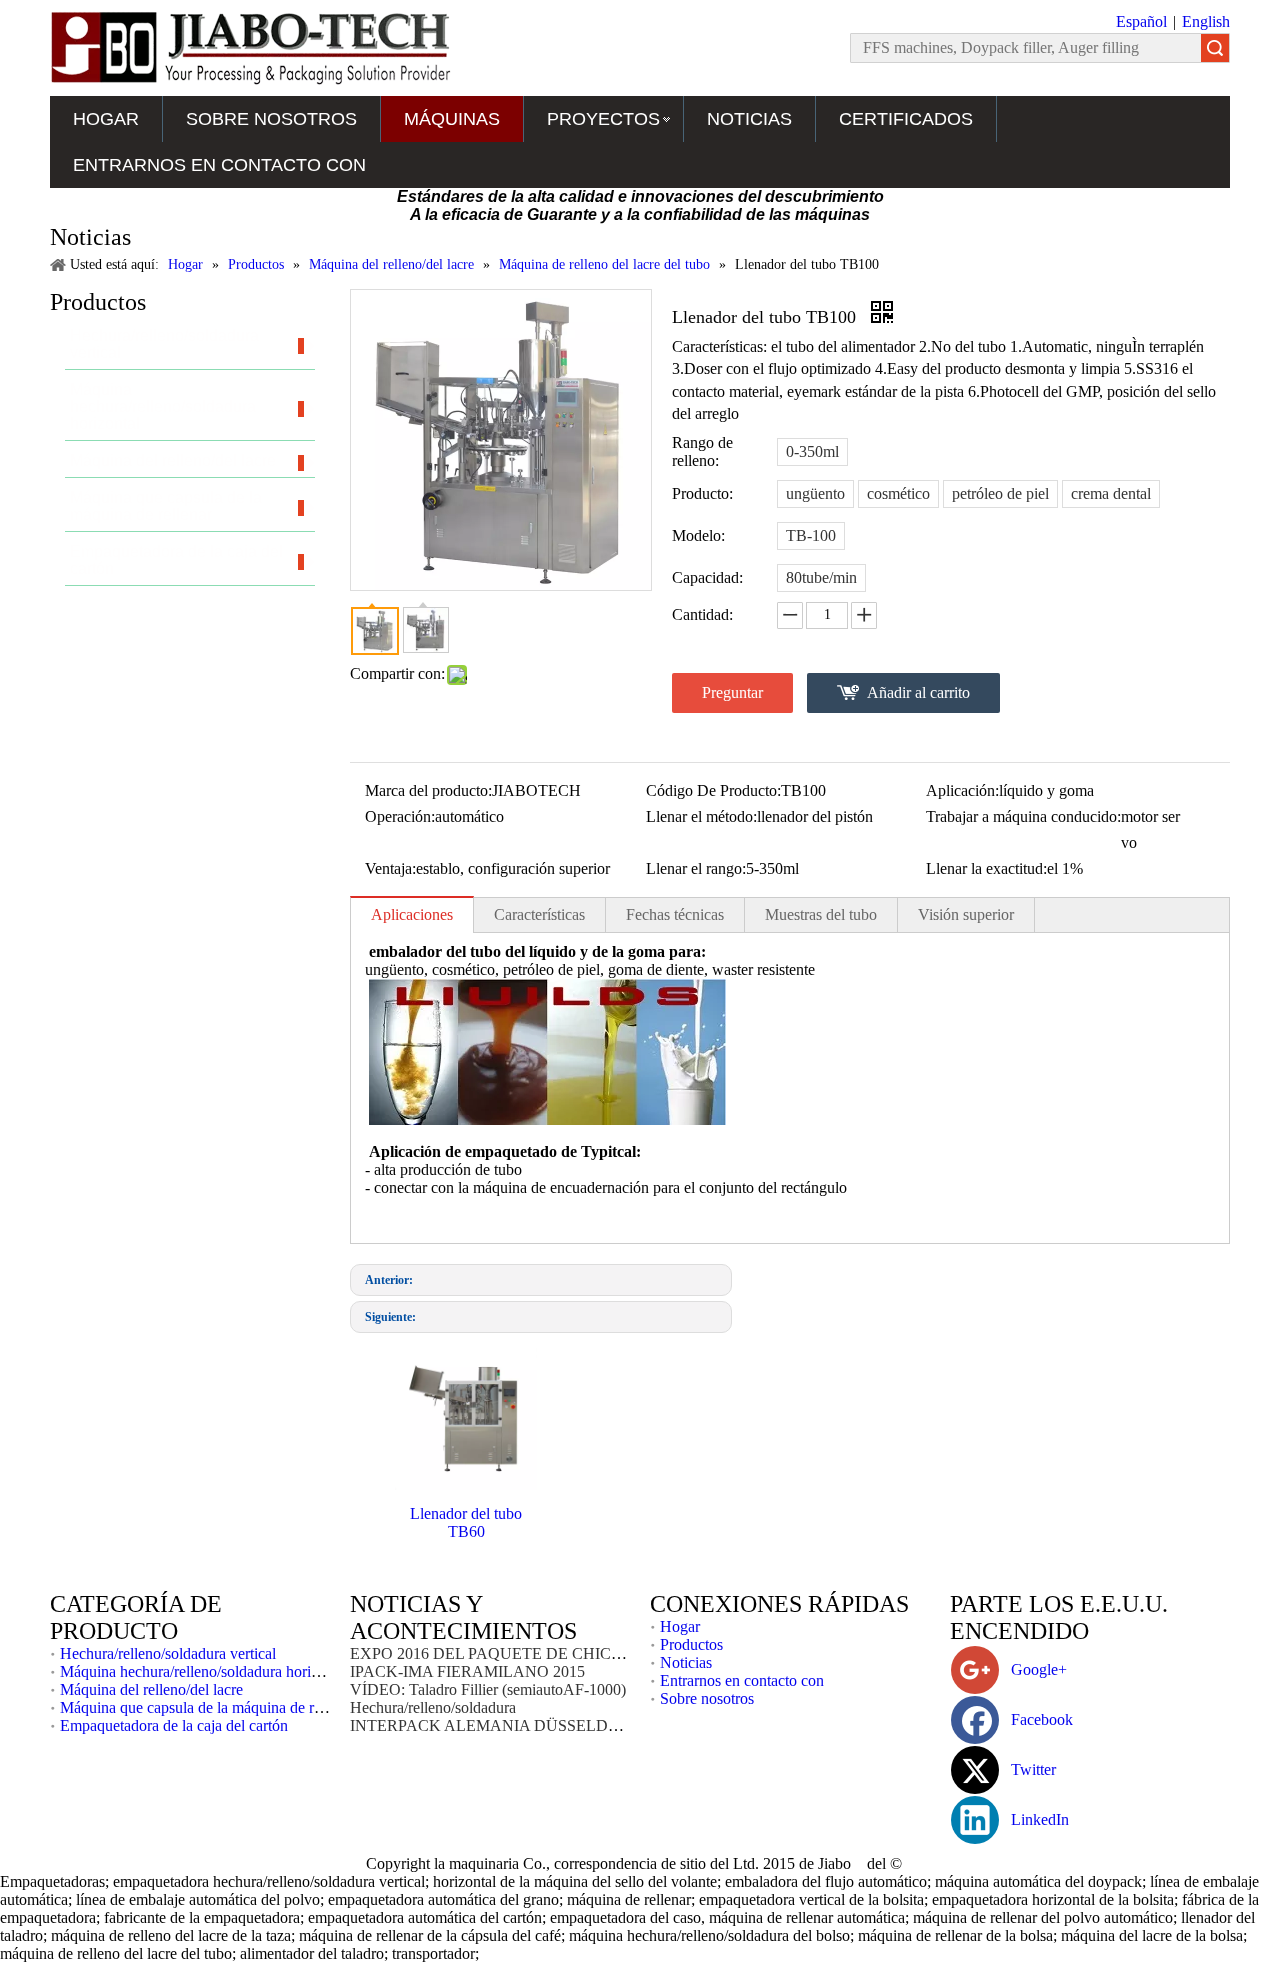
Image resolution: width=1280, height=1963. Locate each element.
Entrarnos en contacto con (219, 165)
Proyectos (603, 119)
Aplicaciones (412, 914)
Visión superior (966, 914)
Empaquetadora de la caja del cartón (174, 1725)
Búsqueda (1215, 48)
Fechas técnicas (675, 914)
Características (539, 914)
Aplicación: (962, 790)
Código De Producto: (713, 790)
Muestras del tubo (821, 914)
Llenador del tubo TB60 (466, 1522)
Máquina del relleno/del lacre (151, 1689)
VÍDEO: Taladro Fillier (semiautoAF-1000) (488, 1689)
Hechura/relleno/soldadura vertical (168, 1653)
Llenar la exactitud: (986, 868)
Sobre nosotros (271, 119)
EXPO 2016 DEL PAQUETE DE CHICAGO (498, 1653)
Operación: (400, 816)
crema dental (1111, 493)
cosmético (898, 493)
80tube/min (821, 577)
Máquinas (452, 119)
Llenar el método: (701, 816)
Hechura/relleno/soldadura (433, 1707)
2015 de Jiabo (809, 1863)
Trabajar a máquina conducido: (1023, 816)
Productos (691, 1644)
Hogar (106, 119)
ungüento (815, 493)
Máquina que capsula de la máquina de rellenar (208, 1707)
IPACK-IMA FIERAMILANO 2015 (467, 1671)
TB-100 (811, 535)
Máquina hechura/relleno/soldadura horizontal (204, 1671)
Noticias (749, 119)
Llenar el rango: (696, 868)
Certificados (906, 119)
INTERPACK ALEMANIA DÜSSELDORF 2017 (513, 1725)
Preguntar (732, 692)
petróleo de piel (1000, 493)
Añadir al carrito (918, 692)
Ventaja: (390, 868)
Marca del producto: (428, 790)
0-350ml (812, 451)
